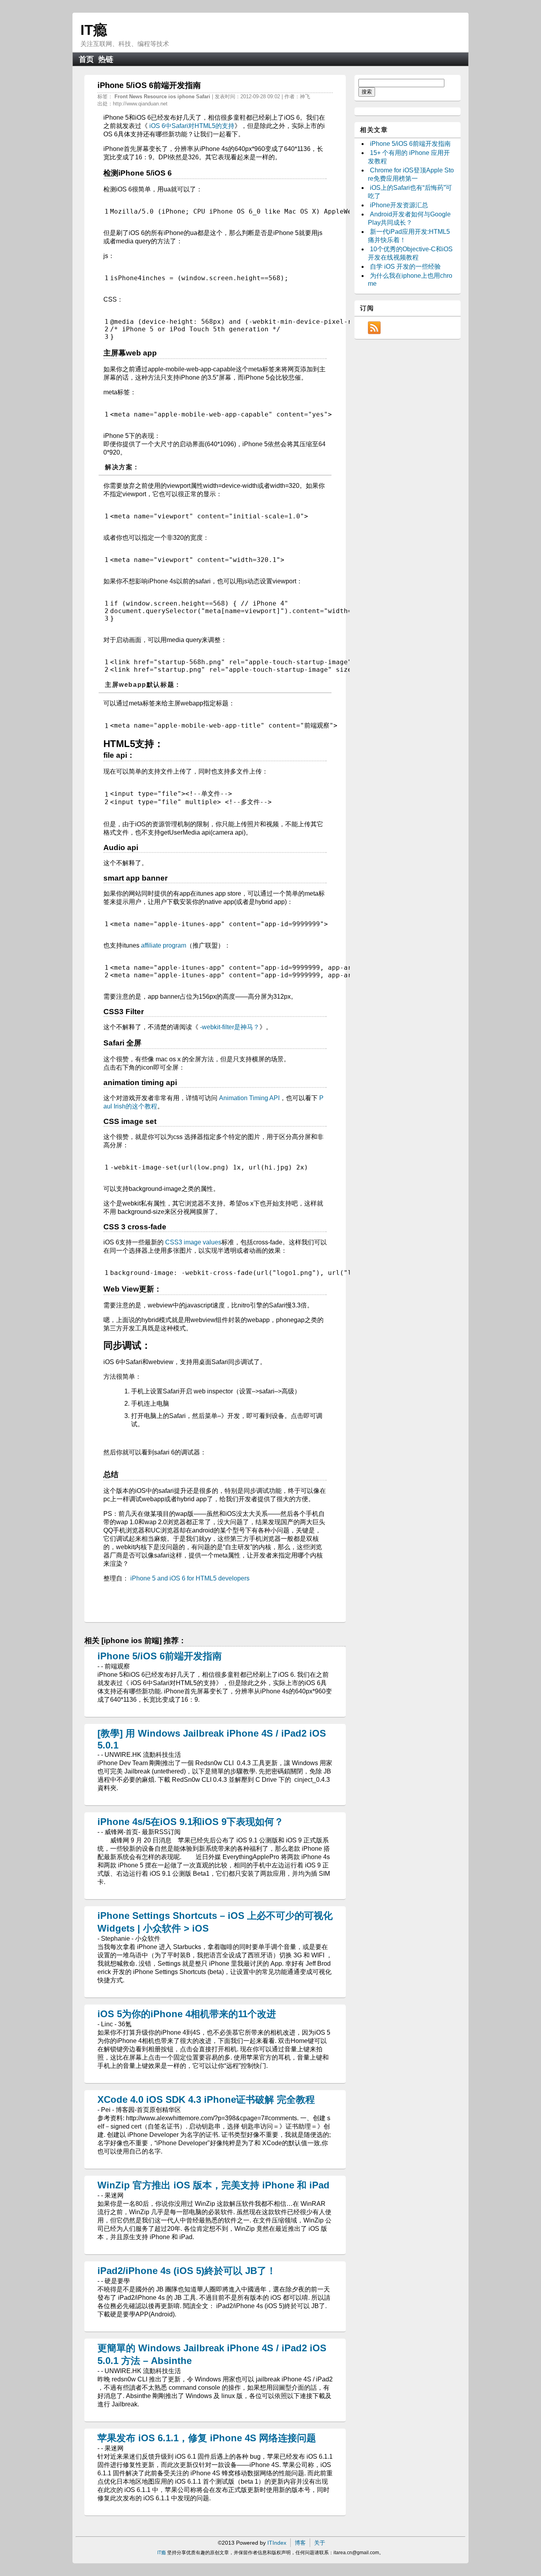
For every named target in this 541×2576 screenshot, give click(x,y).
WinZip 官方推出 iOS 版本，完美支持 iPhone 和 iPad (213, 2185)
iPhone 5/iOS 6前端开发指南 (160, 1656)
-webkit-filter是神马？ (230, 1027)
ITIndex (277, 2543)
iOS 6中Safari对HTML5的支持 (192, 126)
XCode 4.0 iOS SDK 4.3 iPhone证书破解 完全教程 (206, 2099)
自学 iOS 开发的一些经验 (405, 267)
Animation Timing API (249, 1098)
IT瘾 (94, 30)
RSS (374, 328)
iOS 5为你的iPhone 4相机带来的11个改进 (187, 2014)
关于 (320, 2543)
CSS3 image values (193, 1242)
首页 (86, 59)
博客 (300, 2543)
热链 (106, 59)
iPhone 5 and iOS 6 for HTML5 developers (190, 1578)
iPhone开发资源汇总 (399, 205)
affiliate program (164, 945)
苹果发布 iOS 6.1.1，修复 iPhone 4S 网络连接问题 (207, 2438)
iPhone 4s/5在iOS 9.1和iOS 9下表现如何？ (190, 1822)
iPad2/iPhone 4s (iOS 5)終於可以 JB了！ (187, 2271)
